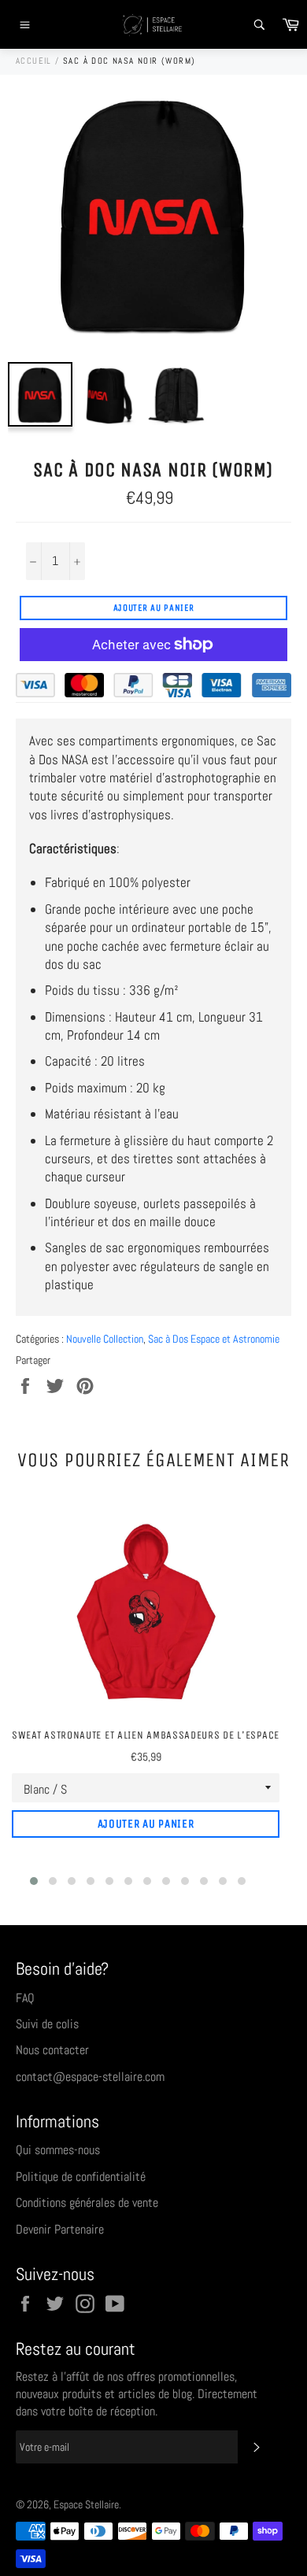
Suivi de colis (47, 2024)
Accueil (34, 61)
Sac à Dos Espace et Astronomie (214, 1339)
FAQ (25, 1998)
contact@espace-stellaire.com (90, 2077)
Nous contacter (52, 2050)
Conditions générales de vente (87, 2203)
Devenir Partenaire (60, 2229)
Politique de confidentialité (81, 2177)
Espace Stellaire (86, 2505)
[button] (34, 1881)
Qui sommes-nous (58, 2150)
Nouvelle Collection (105, 1339)
